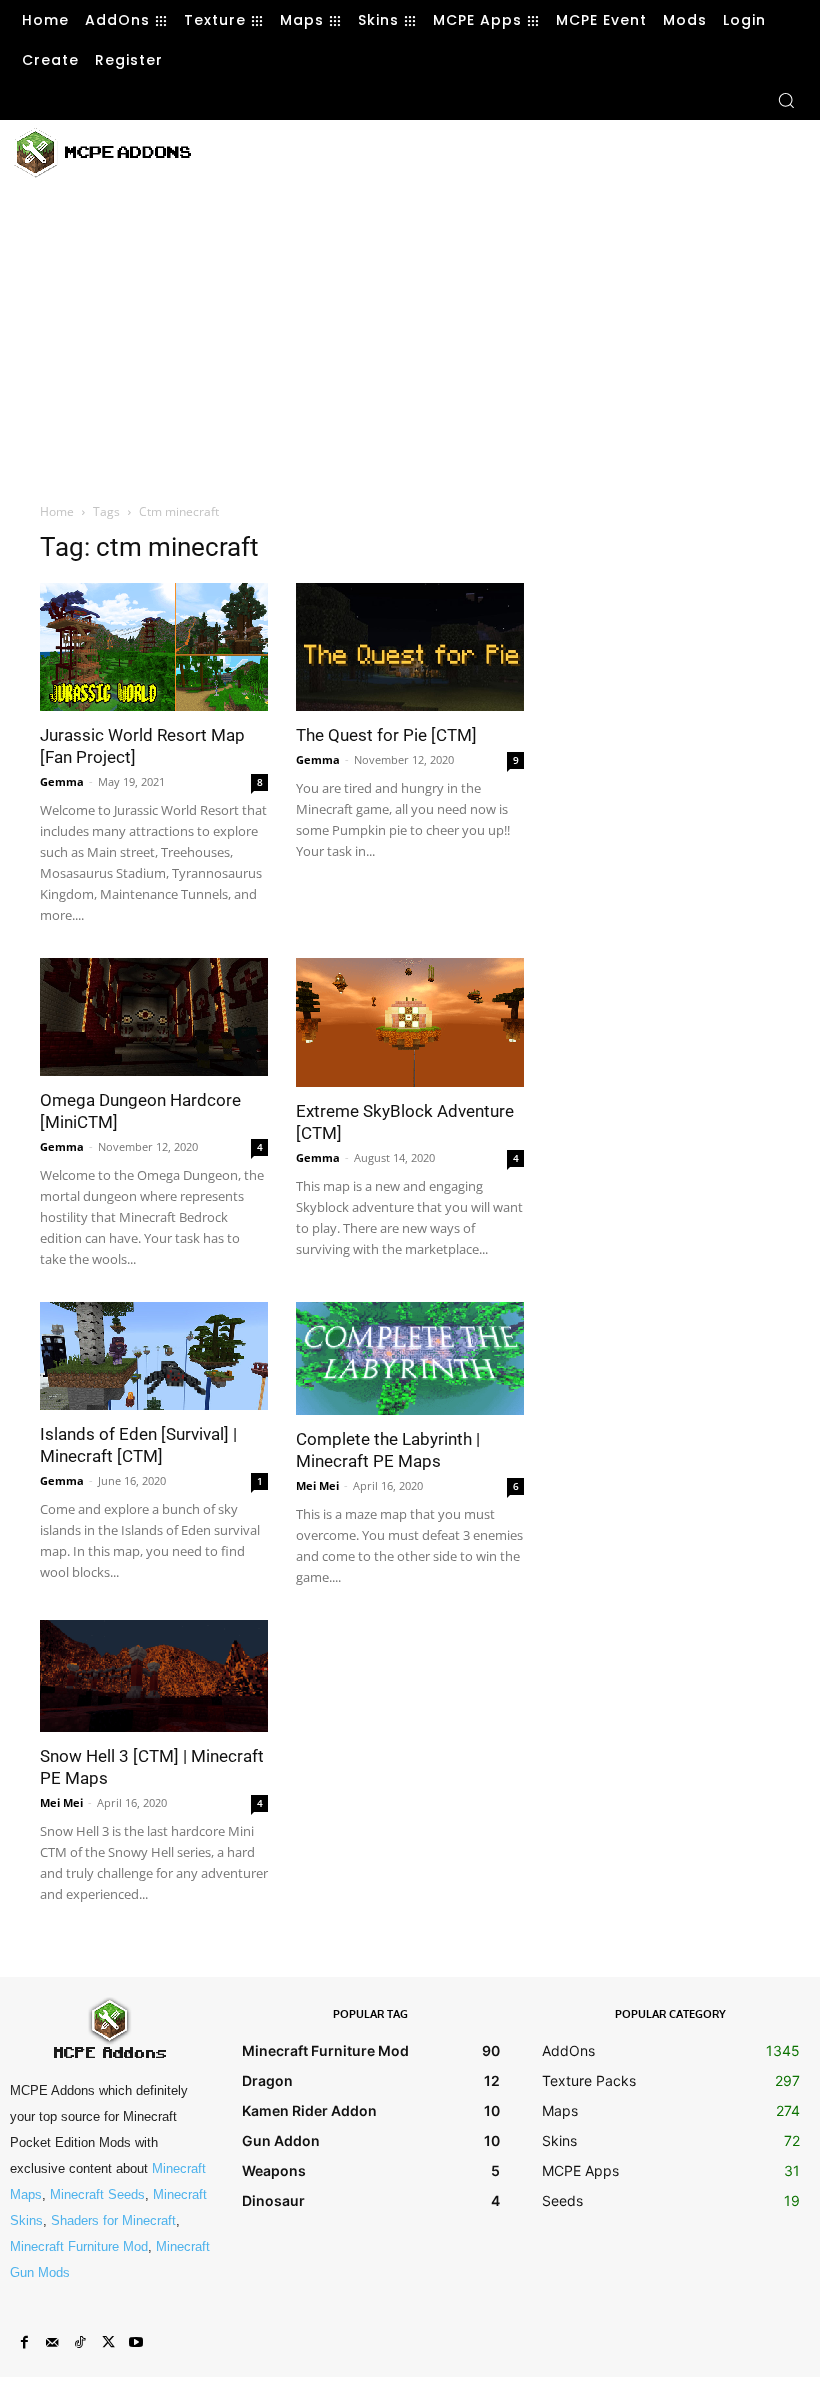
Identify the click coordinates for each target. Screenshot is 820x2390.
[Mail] (52, 2343)
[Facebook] (24, 2343)
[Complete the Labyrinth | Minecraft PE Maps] (410, 1358)
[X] (108, 2343)
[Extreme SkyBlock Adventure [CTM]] (410, 1022)
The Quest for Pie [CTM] (386, 735)
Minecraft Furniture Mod (79, 2246)
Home (57, 511)
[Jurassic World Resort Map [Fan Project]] (154, 647)
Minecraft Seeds (97, 2194)
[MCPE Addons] (102, 153)
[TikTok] (80, 2343)
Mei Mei (317, 1485)
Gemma (62, 781)
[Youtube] (136, 2343)
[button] (786, 100)
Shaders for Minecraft (113, 2220)
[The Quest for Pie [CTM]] (410, 647)
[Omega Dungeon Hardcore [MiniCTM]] (154, 1017)
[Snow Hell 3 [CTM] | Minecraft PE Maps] (154, 1676)
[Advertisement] (453, 150)
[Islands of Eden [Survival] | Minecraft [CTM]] (154, 1356)
